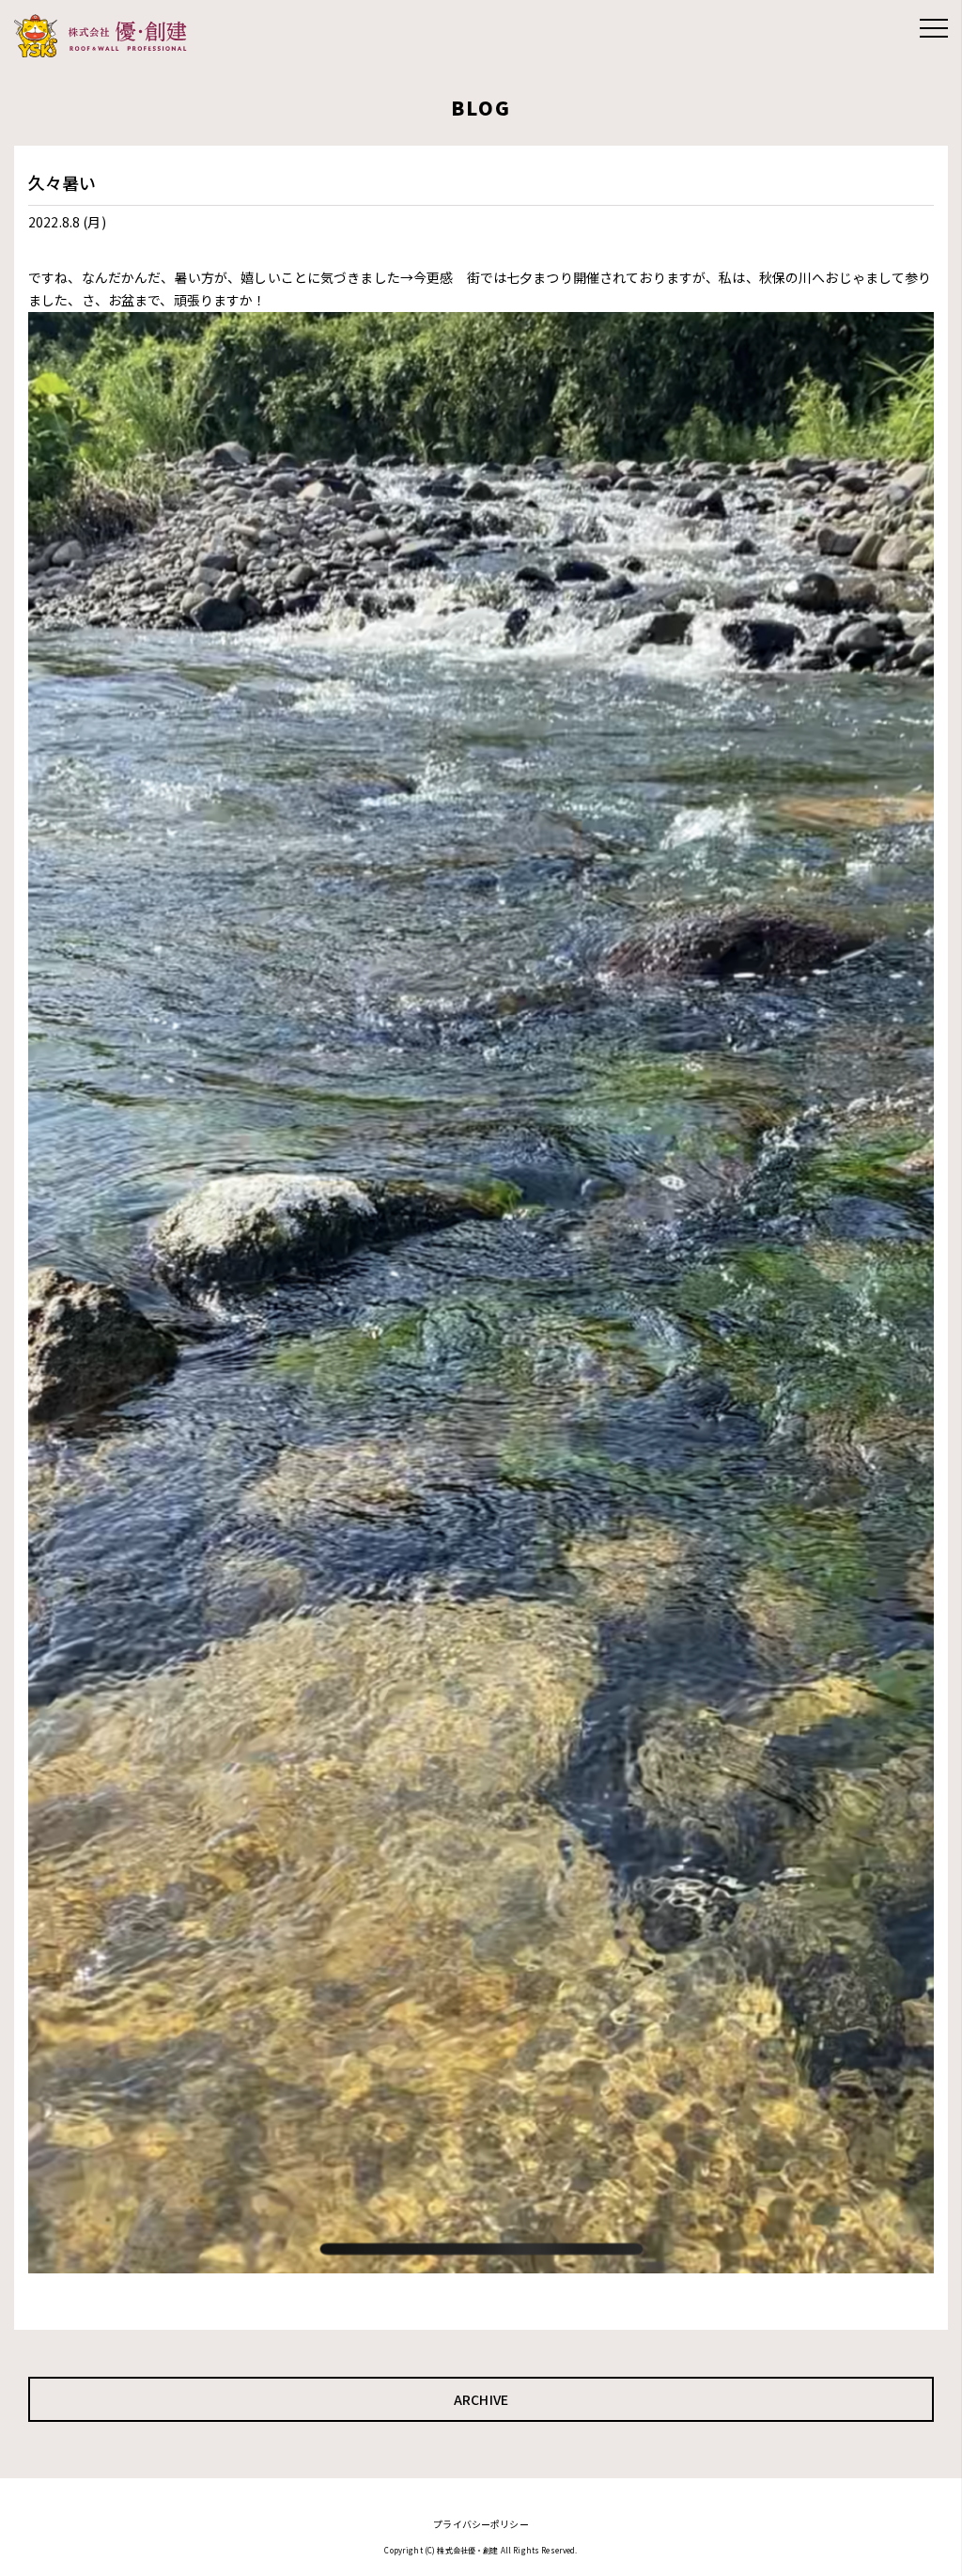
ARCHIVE (481, 2399)
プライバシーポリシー (481, 2524)
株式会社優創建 (106, 36)
